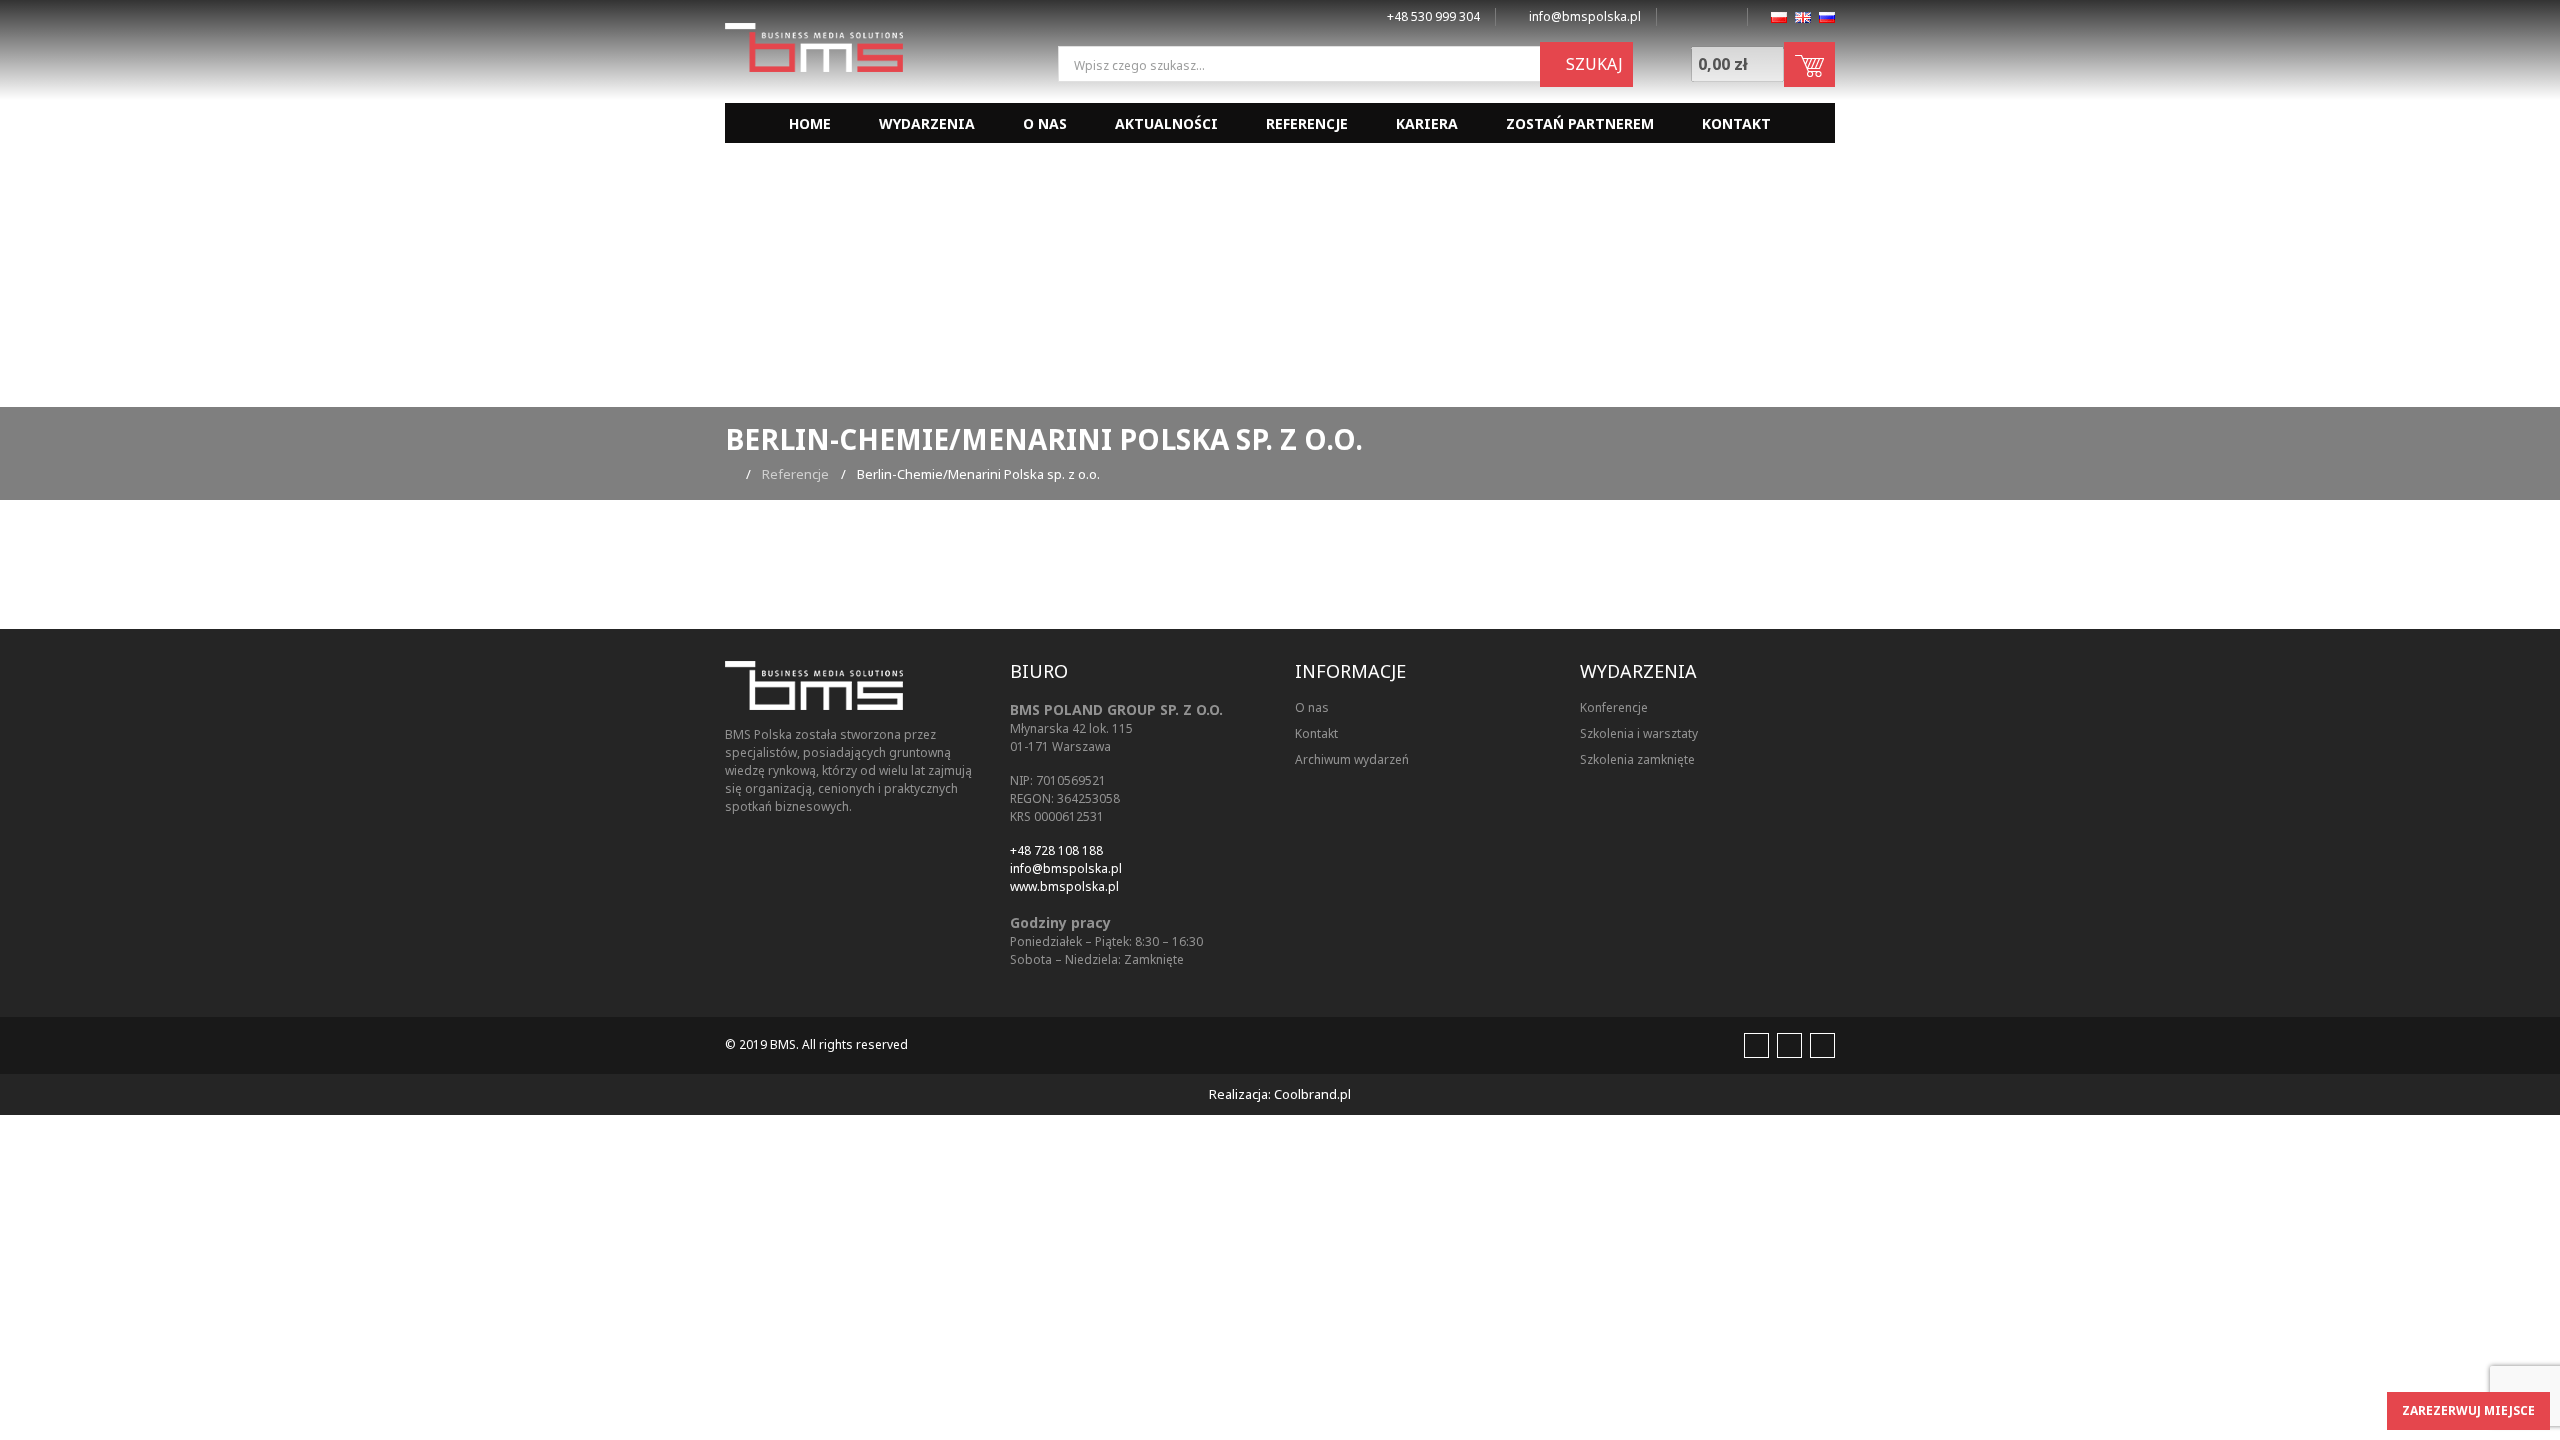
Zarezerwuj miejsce (2468, 1410)
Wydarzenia (927, 123)
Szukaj (1592, 64)
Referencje (1307, 123)
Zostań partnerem (1580, 123)
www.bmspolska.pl (1064, 886)
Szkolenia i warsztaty (1639, 733)
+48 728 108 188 (1056, 850)
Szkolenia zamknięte (1637, 759)
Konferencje (1614, 707)
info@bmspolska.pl (1066, 868)
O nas (1045, 123)
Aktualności (1166, 123)
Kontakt (1736, 123)
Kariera (1427, 123)
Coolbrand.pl (1312, 1094)
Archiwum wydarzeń (1352, 759)
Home (810, 123)
